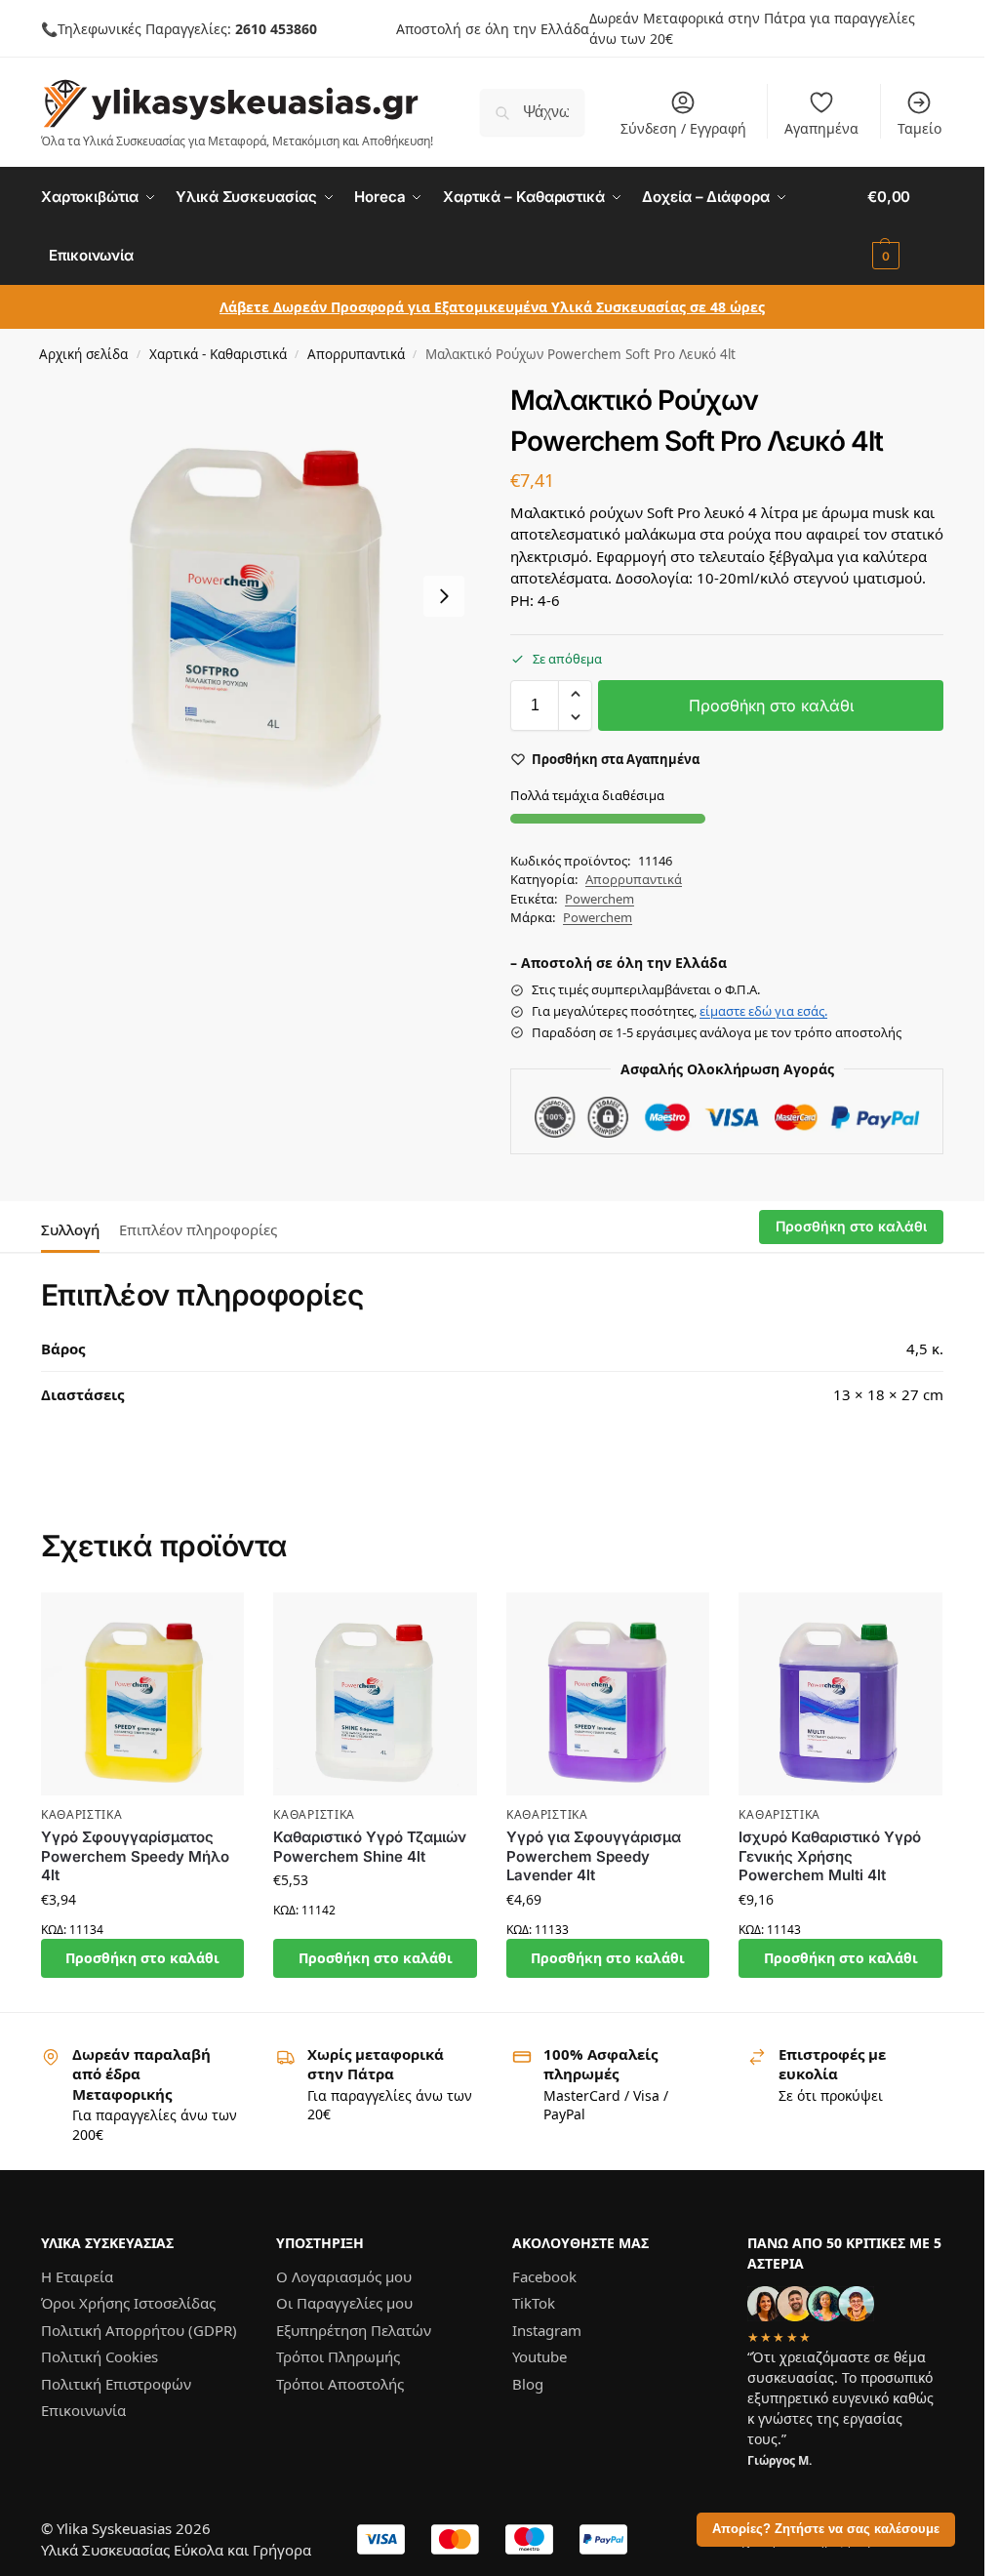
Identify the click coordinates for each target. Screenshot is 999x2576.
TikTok (534, 2303)
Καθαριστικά (82, 1814)
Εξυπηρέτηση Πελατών (354, 2330)
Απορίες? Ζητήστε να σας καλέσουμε (826, 2529)
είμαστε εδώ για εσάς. (763, 1011)
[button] (905, 226)
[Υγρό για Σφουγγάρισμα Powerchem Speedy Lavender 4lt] (608, 1694)
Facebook (544, 2276)
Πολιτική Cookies (100, 2356)
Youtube (539, 2356)
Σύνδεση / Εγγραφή (683, 128)
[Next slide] (444, 596)
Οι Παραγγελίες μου (344, 2303)
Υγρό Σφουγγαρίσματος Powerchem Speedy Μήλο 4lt (135, 1856)
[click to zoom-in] (258, 596)
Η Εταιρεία (77, 2276)
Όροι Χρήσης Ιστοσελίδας (128, 2303)
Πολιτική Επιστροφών (116, 2384)
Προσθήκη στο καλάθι (771, 705)
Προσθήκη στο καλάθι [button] (142, 1958)
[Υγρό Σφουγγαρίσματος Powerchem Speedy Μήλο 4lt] (143, 1694)
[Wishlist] (215, 1622)
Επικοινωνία (83, 2410)
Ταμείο (919, 128)
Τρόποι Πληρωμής (338, 2356)
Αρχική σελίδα (83, 354)
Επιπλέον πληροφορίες (198, 1229)
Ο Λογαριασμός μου (344, 2276)
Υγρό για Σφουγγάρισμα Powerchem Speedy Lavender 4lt (594, 1856)
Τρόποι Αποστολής (340, 2384)
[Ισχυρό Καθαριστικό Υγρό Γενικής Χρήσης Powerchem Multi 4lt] (840, 1694)
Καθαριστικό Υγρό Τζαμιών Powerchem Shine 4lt (370, 1847)
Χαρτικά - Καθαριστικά (218, 354)
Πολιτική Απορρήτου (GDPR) (139, 2330)
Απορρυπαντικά (356, 354)
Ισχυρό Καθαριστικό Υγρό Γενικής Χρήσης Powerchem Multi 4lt (830, 1856)
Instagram (547, 2330)
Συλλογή (70, 1229)
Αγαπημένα (821, 128)
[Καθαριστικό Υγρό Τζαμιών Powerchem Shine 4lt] (375, 1694)
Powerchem (599, 899)
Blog (528, 2384)
